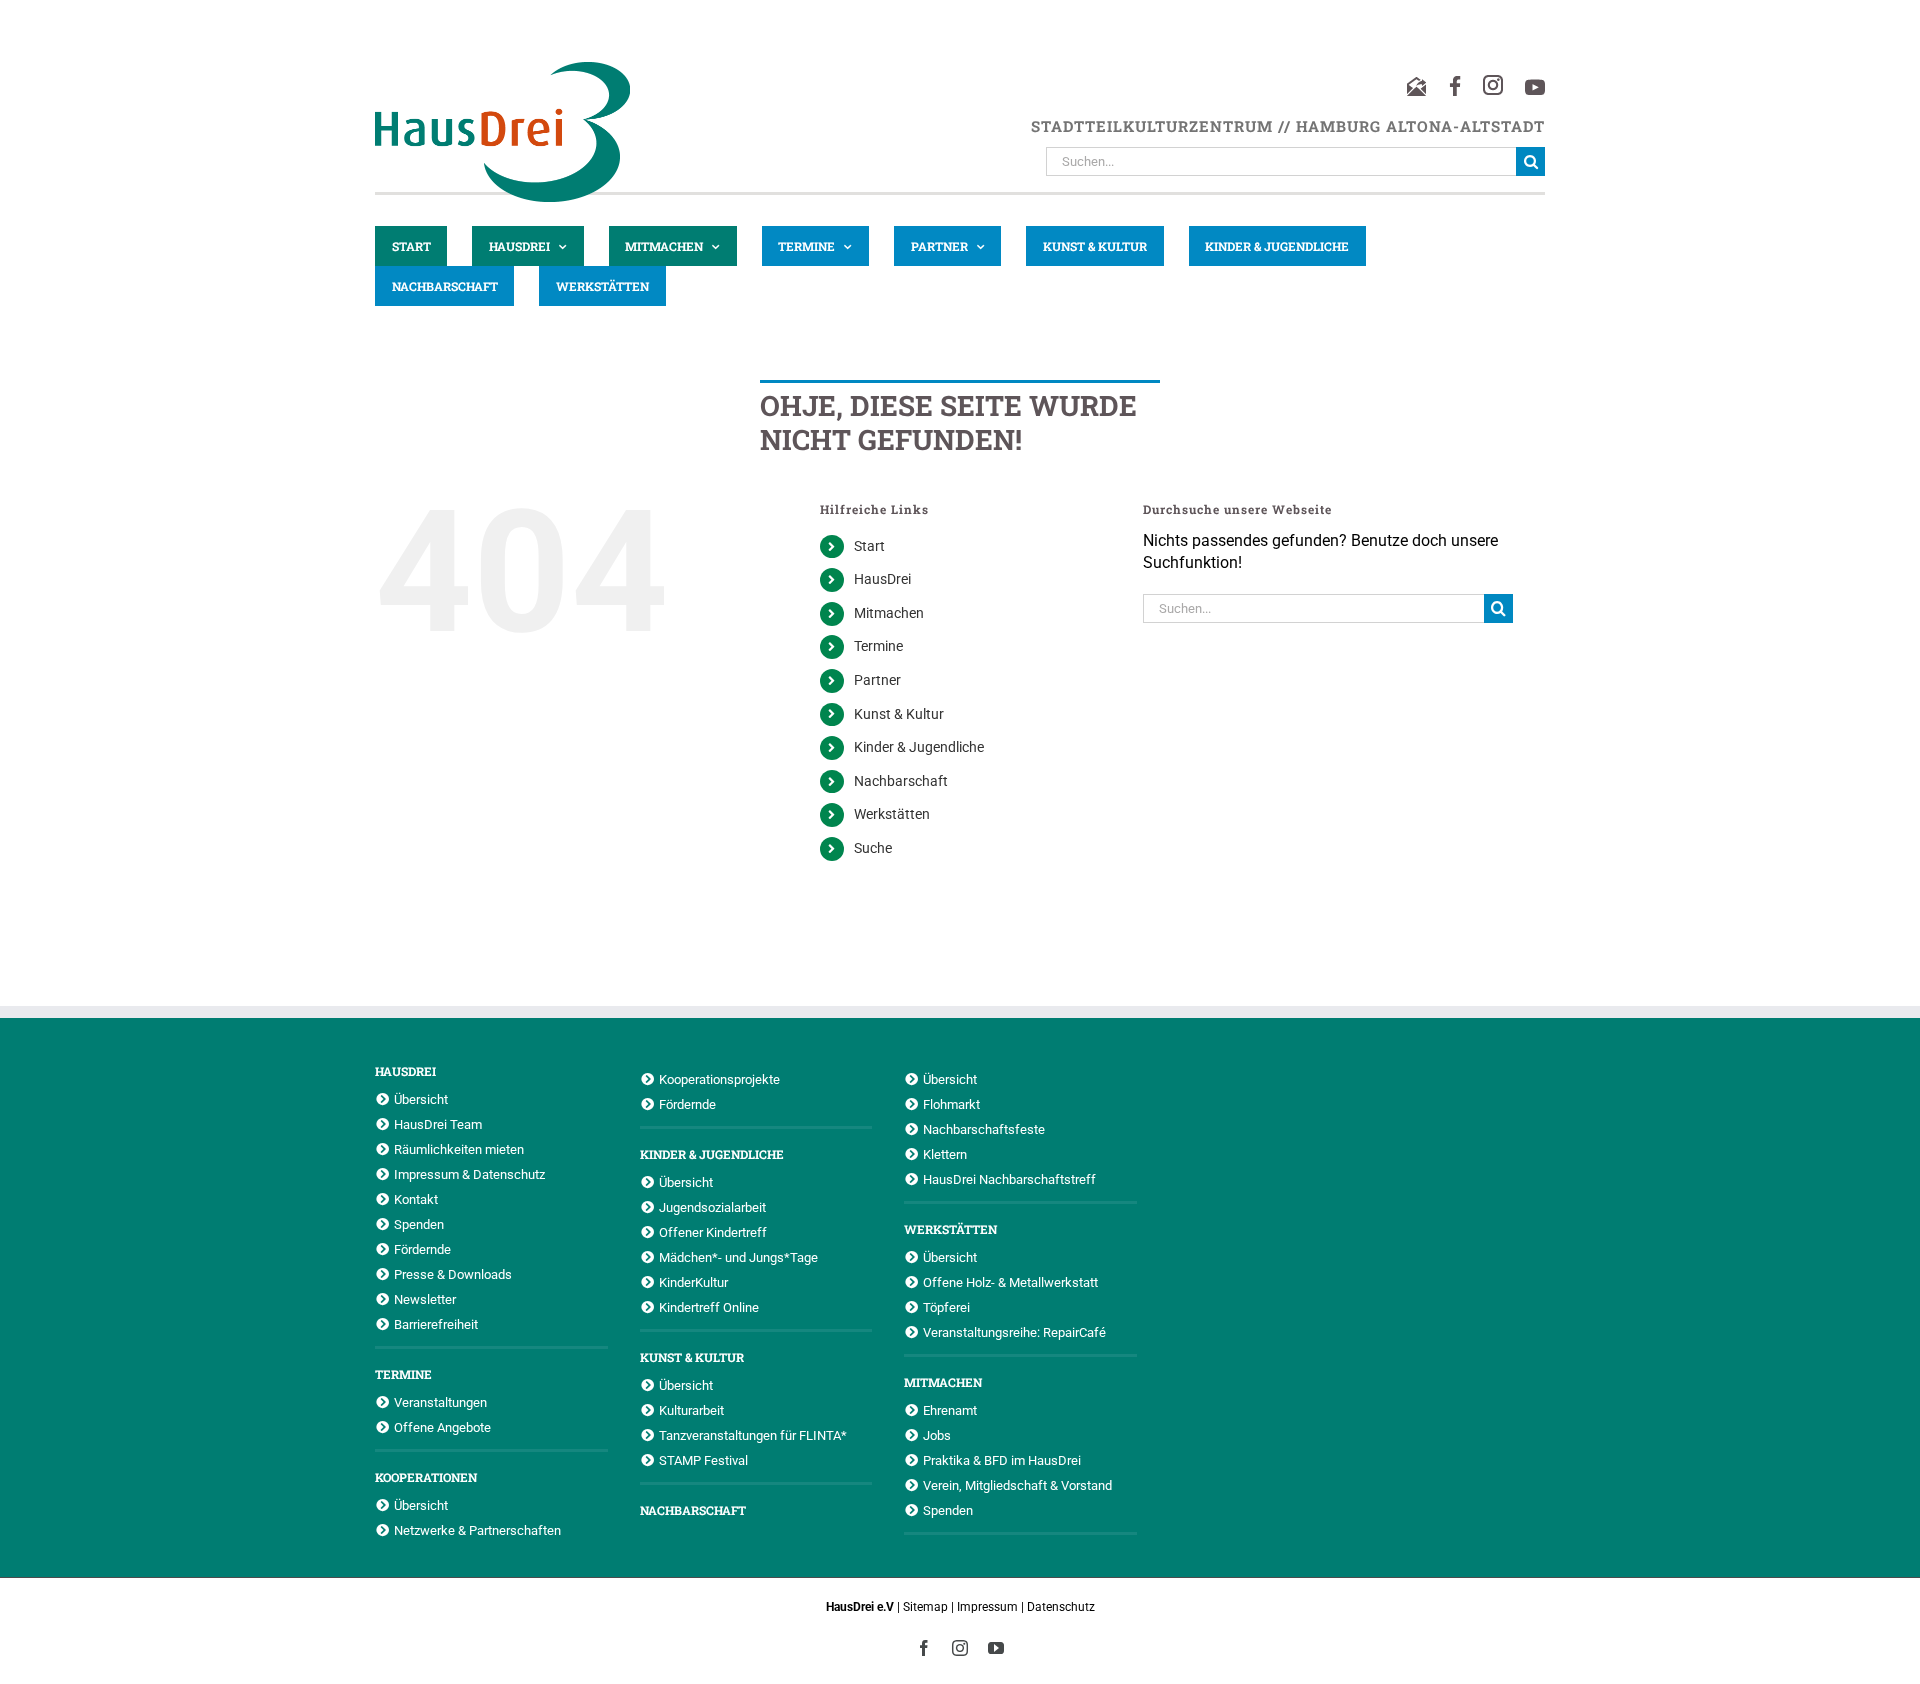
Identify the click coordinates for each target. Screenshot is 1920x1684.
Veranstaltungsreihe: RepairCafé (1014, 1332)
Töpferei (946, 1307)
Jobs (937, 1435)
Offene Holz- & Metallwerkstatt (1010, 1282)
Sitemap (925, 1607)
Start (869, 546)
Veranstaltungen (440, 1402)
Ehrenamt (950, 1410)
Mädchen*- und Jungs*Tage (738, 1257)
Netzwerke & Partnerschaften (477, 1530)
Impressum (987, 1607)
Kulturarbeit (691, 1410)
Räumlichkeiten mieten (459, 1149)
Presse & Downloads (453, 1274)
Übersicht (421, 1099)
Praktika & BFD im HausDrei (1002, 1460)
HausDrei (882, 579)
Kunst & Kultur (899, 714)
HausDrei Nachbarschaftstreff (1009, 1179)
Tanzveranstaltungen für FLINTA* (753, 1435)
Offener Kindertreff (713, 1232)
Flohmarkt (951, 1104)
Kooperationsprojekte (719, 1079)
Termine (878, 646)
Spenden (419, 1224)
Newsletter (425, 1299)
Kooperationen (426, 1477)
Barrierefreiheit (436, 1324)
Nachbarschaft (901, 781)
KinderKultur (693, 1282)
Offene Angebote (442, 1427)
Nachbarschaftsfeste (984, 1129)
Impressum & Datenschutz (469, 1174)
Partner (877, 680)
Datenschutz (1061, 1607)
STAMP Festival (703, 1460)
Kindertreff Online (709, 1307)
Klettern (945, 1154)
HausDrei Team (438, 1124)
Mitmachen (889, 613)
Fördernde (422, 1249)
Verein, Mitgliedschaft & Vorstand (1017, 1485)
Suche (873, 848)
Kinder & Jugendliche (919, 747)
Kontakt (416, 1199)
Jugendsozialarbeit (712, 1207)
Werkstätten (892, 814)
